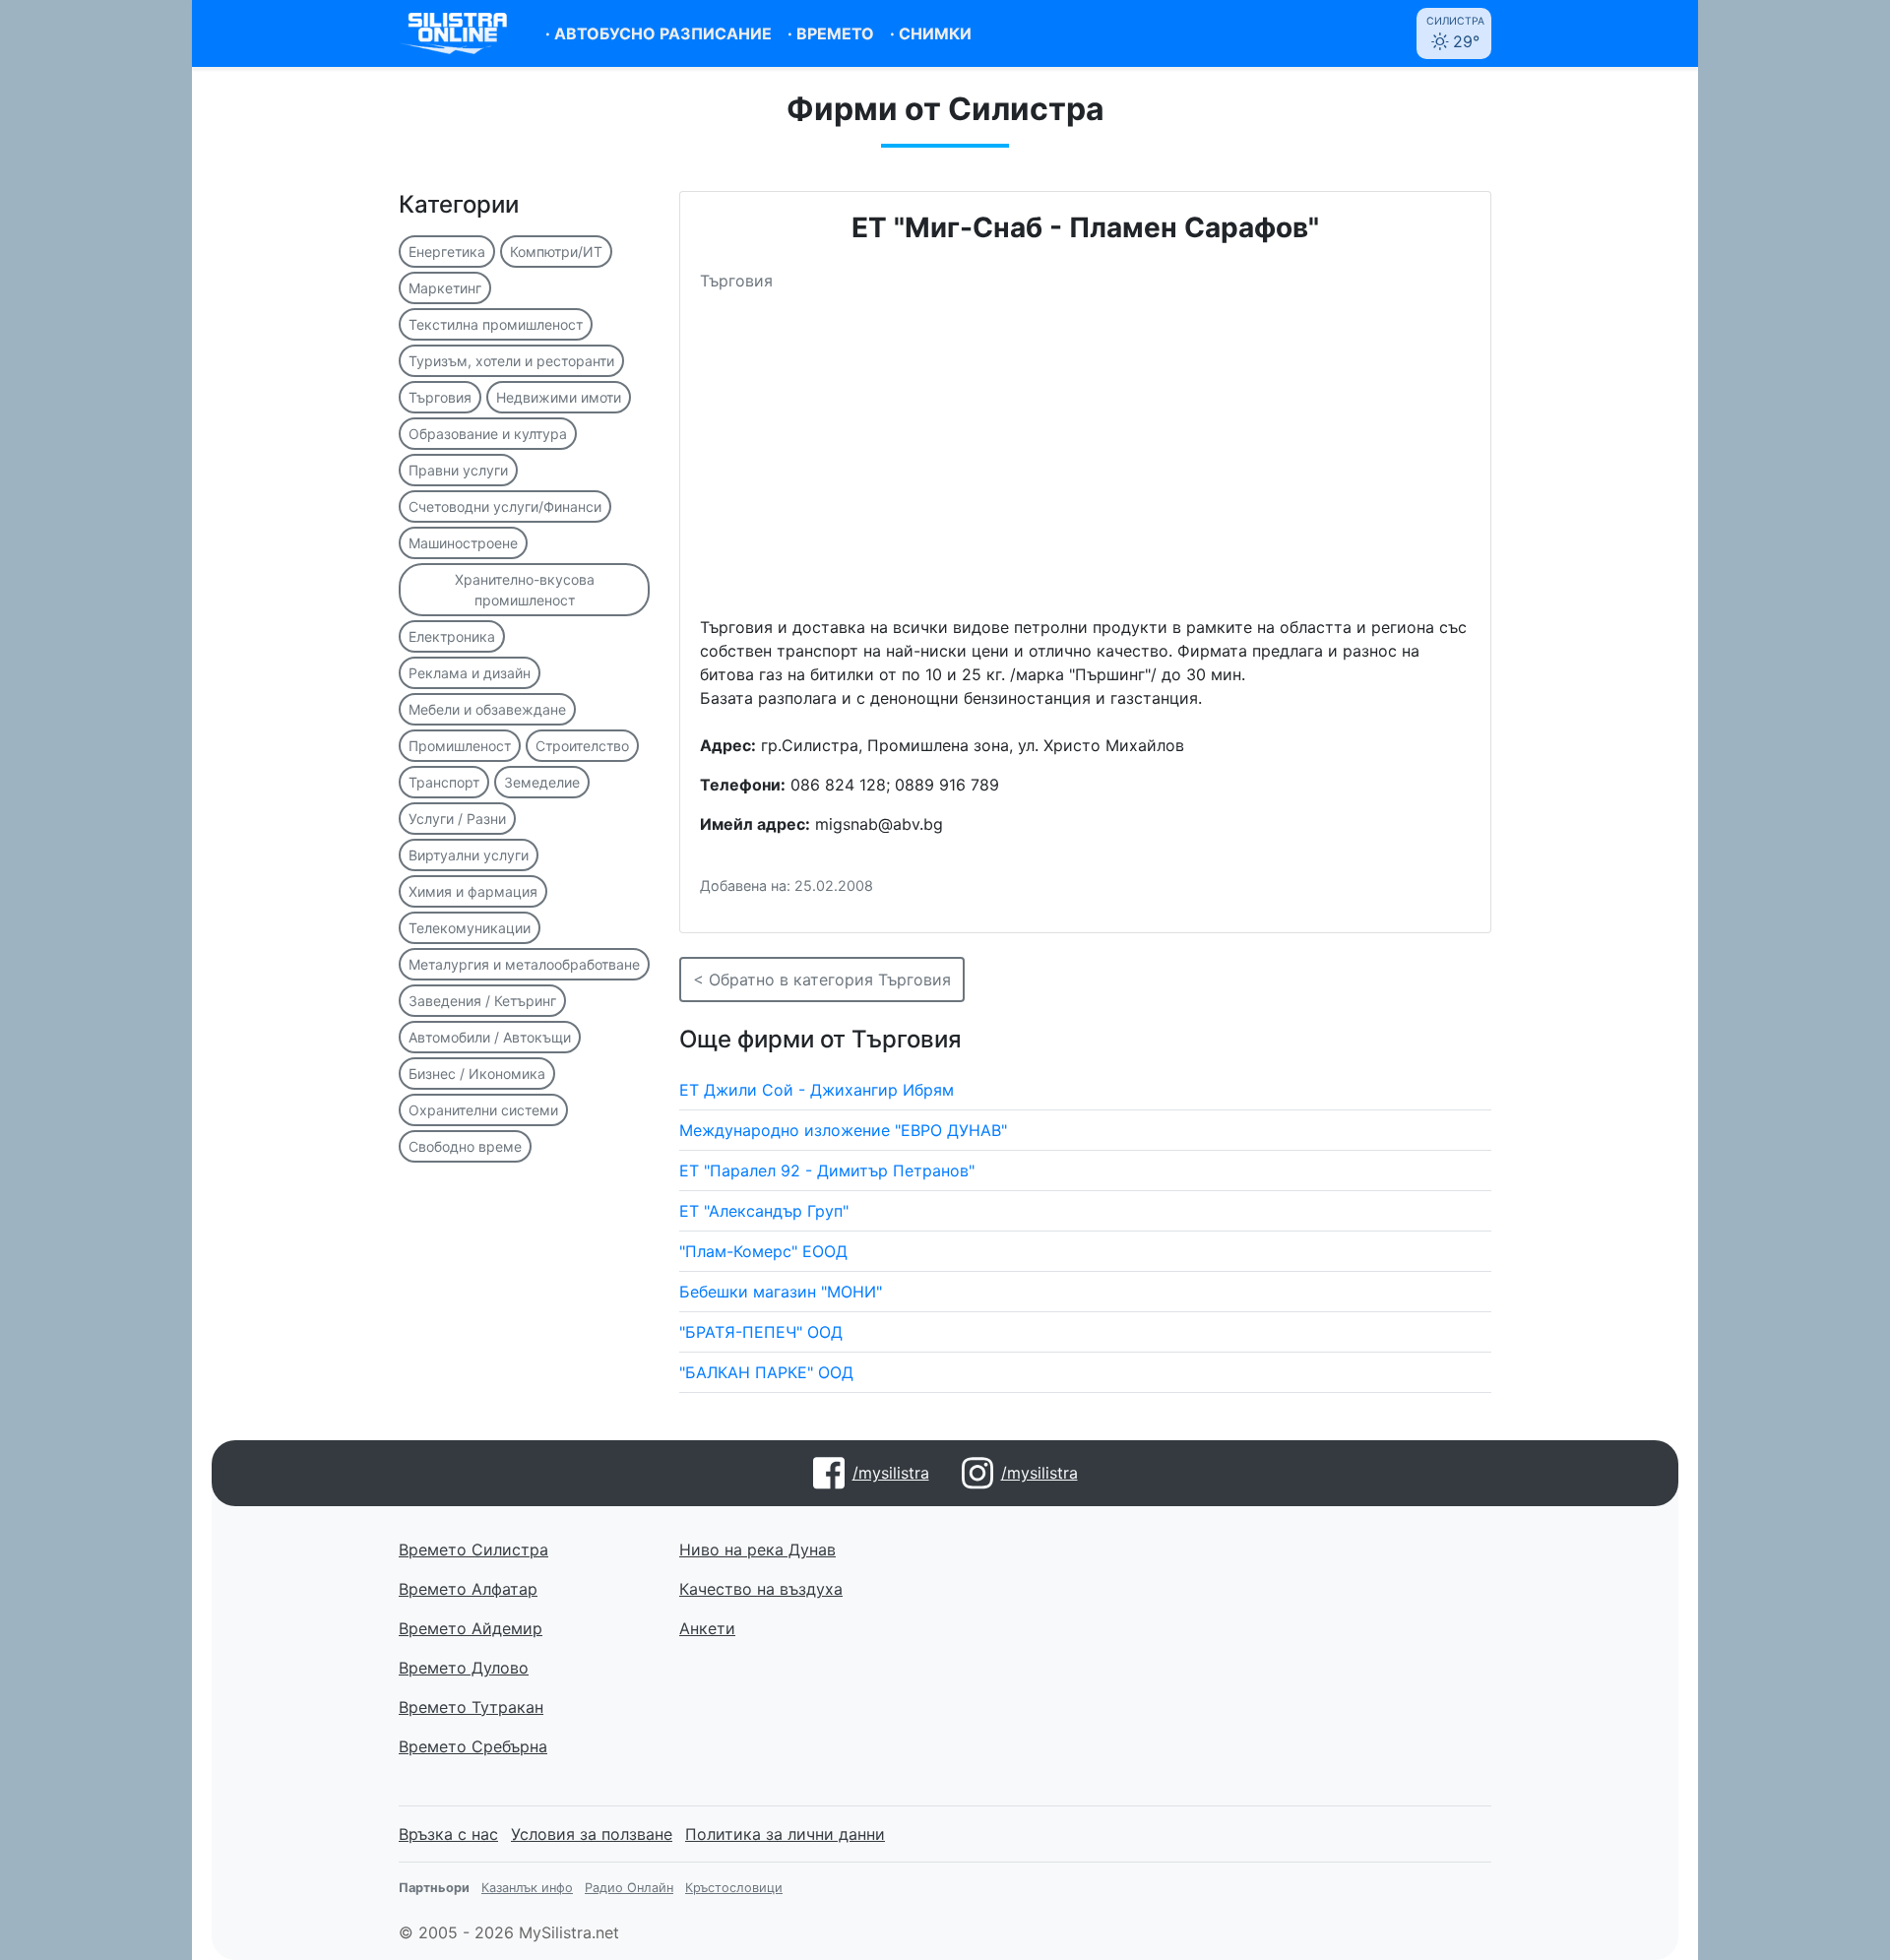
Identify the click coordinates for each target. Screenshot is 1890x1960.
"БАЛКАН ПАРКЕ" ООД (766, 1372)
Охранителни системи (483, 1110)
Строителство (582, 746)
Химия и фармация (473, 891)
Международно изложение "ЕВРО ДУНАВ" (843, 1130)
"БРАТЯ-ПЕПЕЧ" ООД (761, 1332)
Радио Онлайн (629, 1888)
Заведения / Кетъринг (482, 1001)
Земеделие (542, 782)
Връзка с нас (448, 1834)
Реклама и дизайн (470, 673)
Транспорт (444, 782)
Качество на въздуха (761, 1589)
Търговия (440, 397)
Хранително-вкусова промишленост (525, 590)
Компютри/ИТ (556, 252)
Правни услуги (458, 470)
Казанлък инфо (527, 1888)
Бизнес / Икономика (477, 1074)
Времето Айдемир (471, 1628)
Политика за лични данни (785, 1834)
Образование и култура (488, 434)
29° (1455, 33)
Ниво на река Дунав (757, 1549)
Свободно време (465, 1146)
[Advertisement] (1085, 462)
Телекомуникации (470, 928)
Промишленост (460, 746)
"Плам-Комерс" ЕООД (763, 1251)
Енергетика (447, 252)
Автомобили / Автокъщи (490, 1037)
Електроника (452, 636)
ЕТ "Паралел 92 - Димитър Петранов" (827, 1170)
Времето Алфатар (468, 1589)
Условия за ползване (592, 1834)
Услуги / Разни (457, 819)
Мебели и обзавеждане (487, 709)
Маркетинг (445, 288)
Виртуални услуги (469, 855)
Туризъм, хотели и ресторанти (511, 361)
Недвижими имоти (559, 397)
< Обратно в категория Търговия (822, 980)
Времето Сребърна (473, 1746)
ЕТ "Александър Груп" (764, 1211)
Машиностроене (463, 543)
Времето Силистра (473, 1549)
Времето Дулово (464, 1668)
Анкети (707, 1628)
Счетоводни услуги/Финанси (505, 506)
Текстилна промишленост (496, 324)
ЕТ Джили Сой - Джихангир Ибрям (817, 1090)
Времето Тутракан (471, 1707)
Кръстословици (734, 1888)
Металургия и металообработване (524, 964)
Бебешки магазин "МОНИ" (781, 1292)
